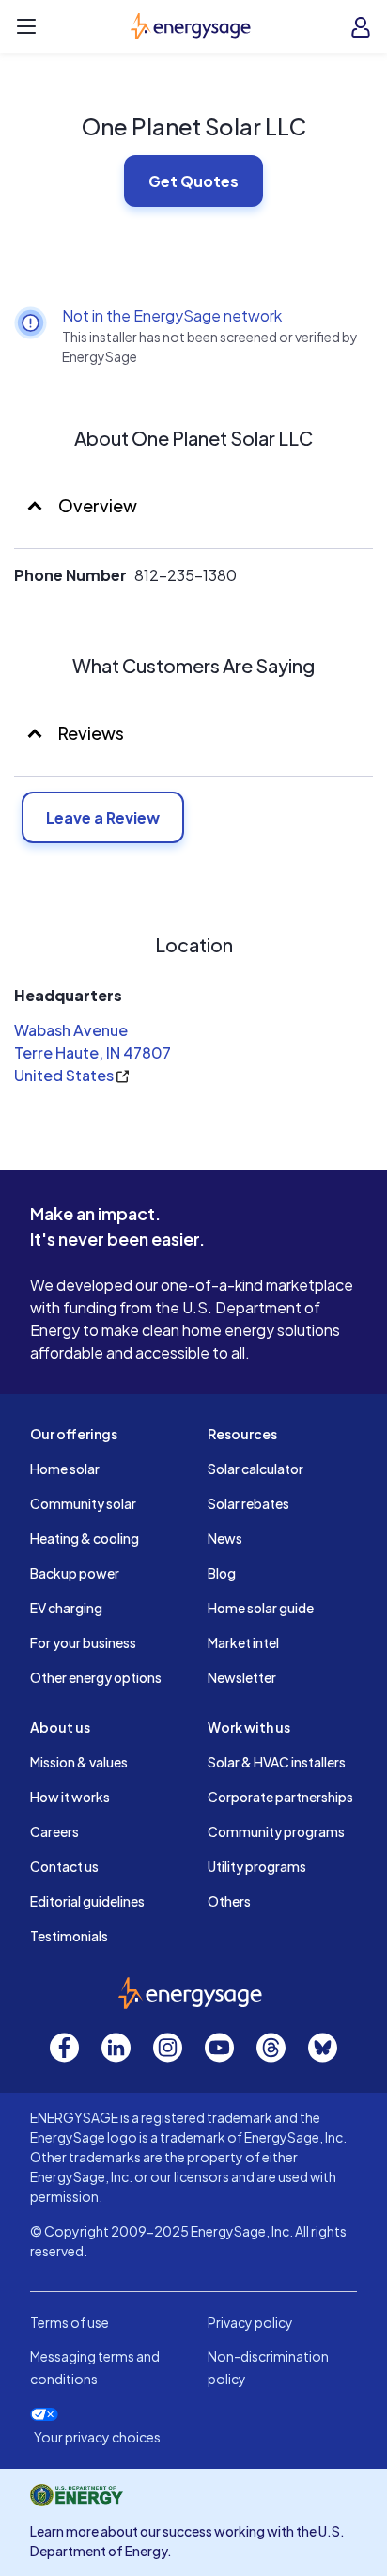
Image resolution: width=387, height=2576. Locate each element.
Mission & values (79, 1762)
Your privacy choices (97, 2437)
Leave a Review (103, 817)
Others (229, 1901)
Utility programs (257, 1866)
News (225, 1538)
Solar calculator (255, 1469)
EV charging (66, 1608)
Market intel (243, 1642)
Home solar (65, 1469)
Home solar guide (261, 1608)
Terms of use (70, 2322)
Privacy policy (250, 2322)
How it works (70, 1797)
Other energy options (96, 1677)
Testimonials (69, 1936)
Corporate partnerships (280, 1797)
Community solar (83, 1503)
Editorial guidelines (87, 1901)
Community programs (276, 1831)
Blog (222, 1573)
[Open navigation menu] (26, 26)
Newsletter (242, 1677)
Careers (54, 1831)
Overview (96, 505)
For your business (83, 1642)
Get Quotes (193, 181)
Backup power (75, 1573)
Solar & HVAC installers (277, 1762)
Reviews (91, 733)
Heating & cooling (85, 1538)
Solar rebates (248, 1503)
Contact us (64, 1866)
